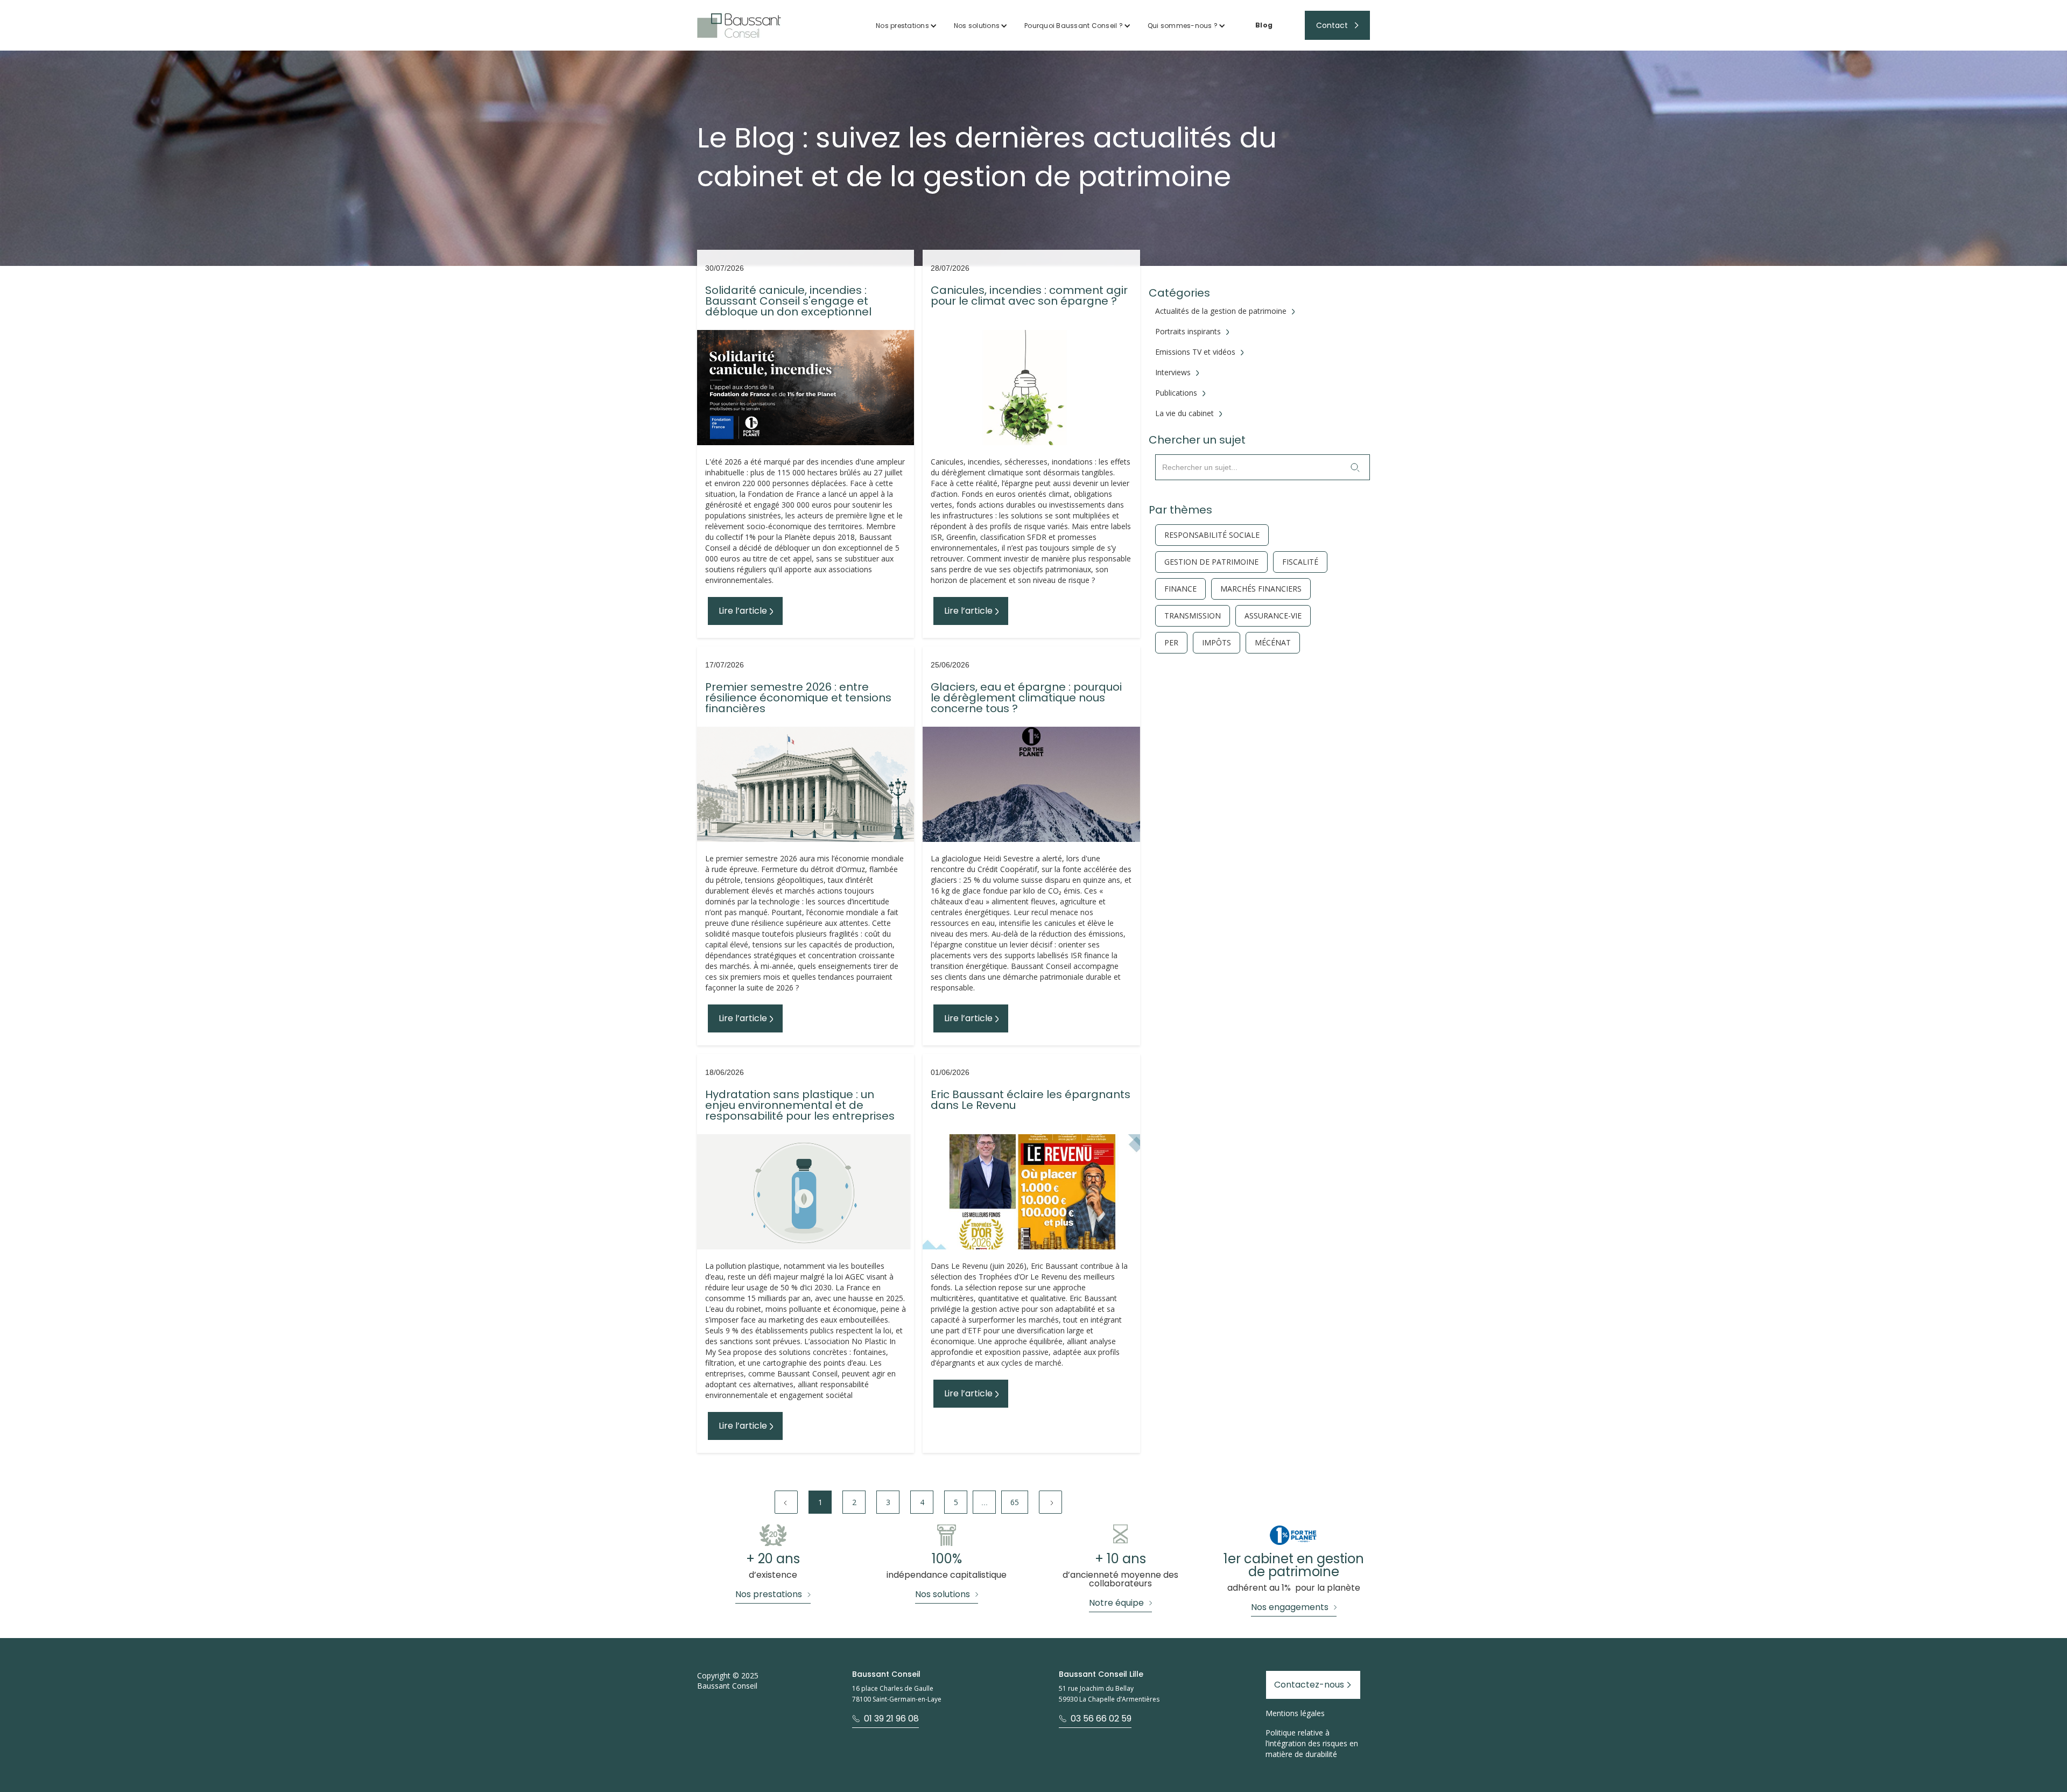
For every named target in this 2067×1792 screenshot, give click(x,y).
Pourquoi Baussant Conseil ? (1074, 26)
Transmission (1193, 616)
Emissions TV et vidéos (1195, 352)
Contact (1332, 25)
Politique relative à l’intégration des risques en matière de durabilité (1312, 1743)
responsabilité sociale (1212, 535)
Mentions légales (1295, 1713)
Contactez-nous (1309, 1685)
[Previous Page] (786, 1502)
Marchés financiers (1261, 589)
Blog (1264, 25)
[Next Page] (1050, 1502)
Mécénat (1273, 643)
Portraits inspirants (1188, 332)
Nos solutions (977, 26)
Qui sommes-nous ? (1183, 26)
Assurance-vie (1273, 616)
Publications (1176, 393)
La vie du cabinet (1184, 413)
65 (1015, 1502)
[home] (739, 26)
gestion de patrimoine (1211, 562)
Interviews (1173, 373)
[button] (906, 26)
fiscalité (1300, 562)
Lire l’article (743, 611)
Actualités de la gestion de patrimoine (1221, 311)
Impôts (1217, 643)
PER (1171, 643)
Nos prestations (902, 26)
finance (1180, 589)
